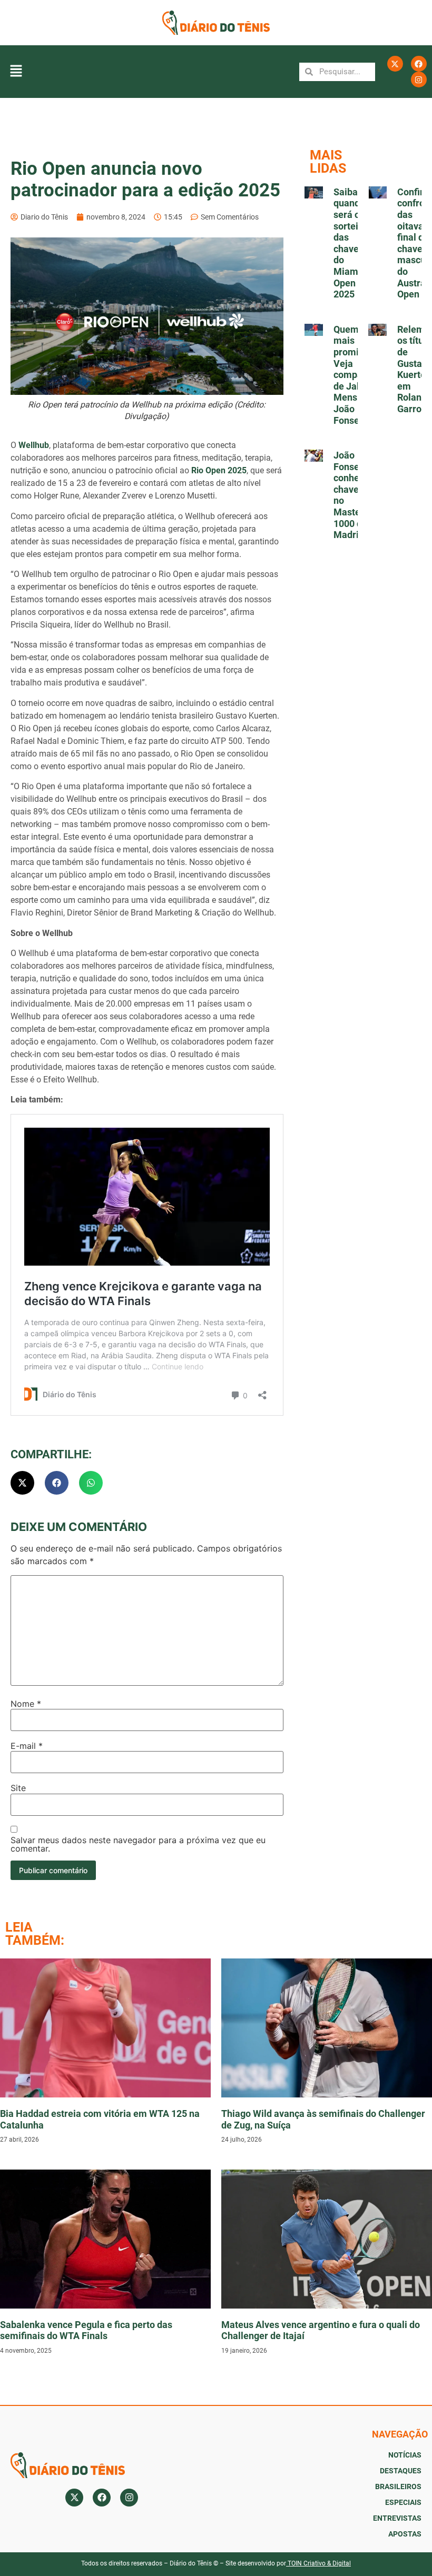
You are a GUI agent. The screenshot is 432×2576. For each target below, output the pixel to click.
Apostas (405, 2534)
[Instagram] (419, 79)
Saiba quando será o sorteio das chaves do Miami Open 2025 (349, 243)
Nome (26, 1704)
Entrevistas (397, 2518)
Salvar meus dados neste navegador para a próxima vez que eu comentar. (138, 1844)
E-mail (27, 1746)
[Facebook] (419, 64)
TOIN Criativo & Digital (319, 2563)
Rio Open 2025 (219, 470)
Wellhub (34, 445)
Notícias (405, 2455)
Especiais (403, 2502)
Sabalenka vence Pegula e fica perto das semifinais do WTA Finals (86, 2330)
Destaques (401, 2471)
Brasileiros (398, 2487)
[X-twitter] (395, 64)
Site (18, 1788)
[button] (16, 72)
